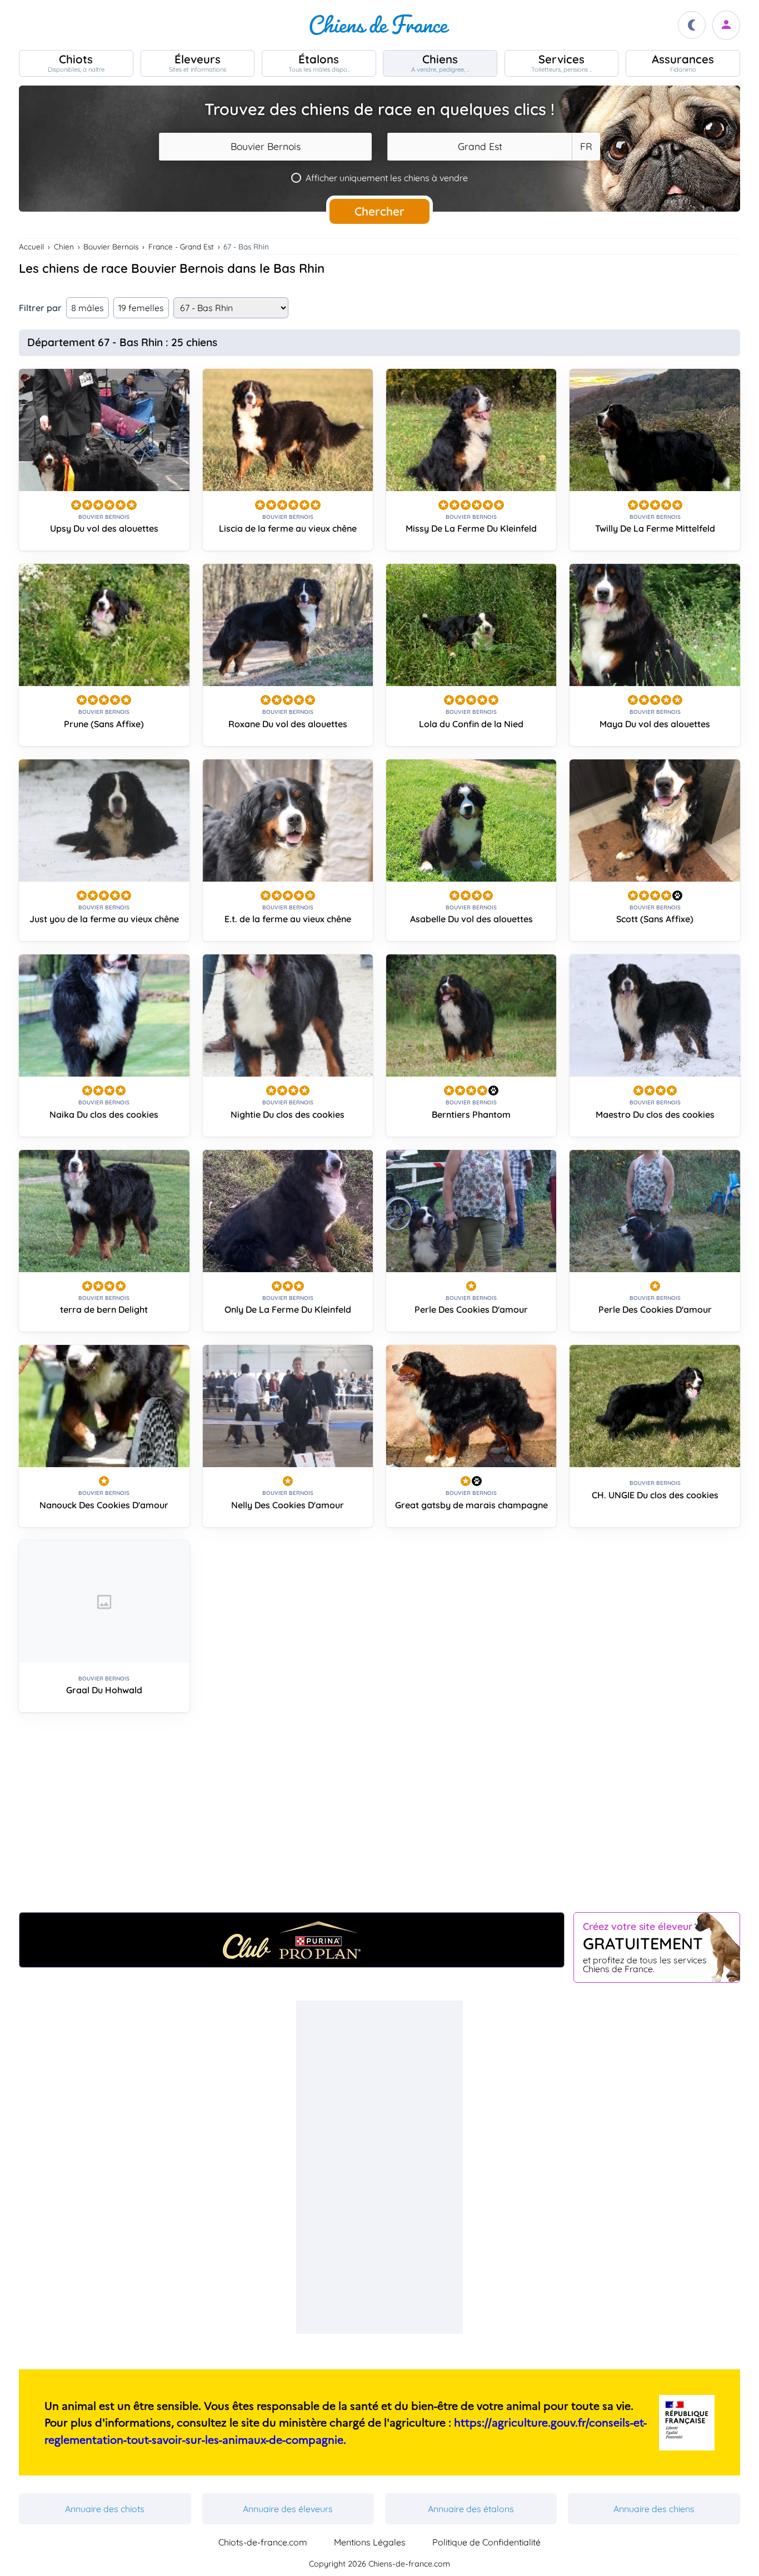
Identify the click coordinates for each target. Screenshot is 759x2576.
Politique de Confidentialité (486, 2542)
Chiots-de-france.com (263, 2542)
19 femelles (141, 308)
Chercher (379, 211)
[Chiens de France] (379, 25)
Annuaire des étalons (471, 2509)
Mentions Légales (370, 2542)
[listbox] (586, 147)
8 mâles (88, 308)
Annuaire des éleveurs (288, 2509)
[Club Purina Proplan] (292, 1940)
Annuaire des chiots (105, 2509)
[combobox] (265, 147)
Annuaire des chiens (654, 2509)
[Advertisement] (379, 1817)
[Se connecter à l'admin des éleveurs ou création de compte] (726, 25)
